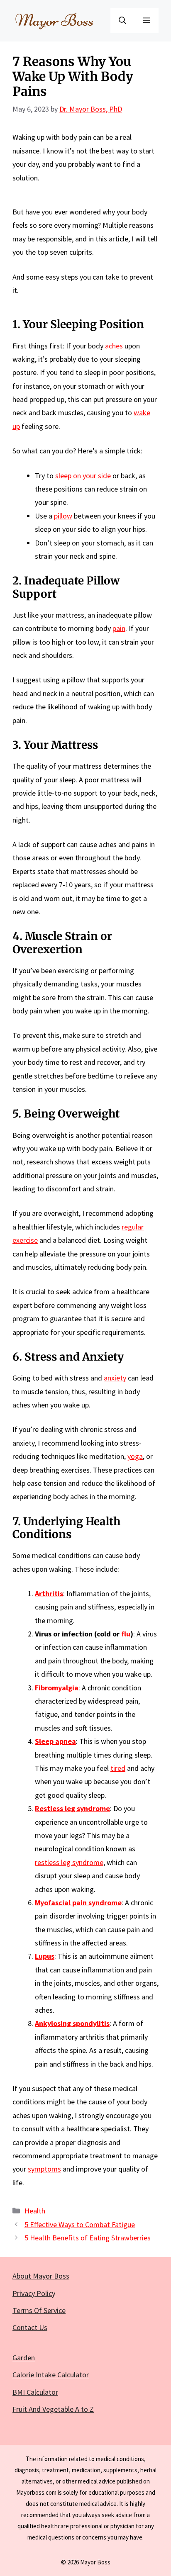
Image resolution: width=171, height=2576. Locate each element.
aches (114, 346)
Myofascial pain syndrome (78, 1903)
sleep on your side (83, 476)
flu (126, 1634)
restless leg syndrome (69, 1862)
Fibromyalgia (57, 1688)
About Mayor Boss (41, 2276)
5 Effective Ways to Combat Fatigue (80, 2224)
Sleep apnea (55, 1741)
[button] (122, 21)
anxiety (115, 1378)
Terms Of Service (39, 2310)
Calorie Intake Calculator (51, 2375)
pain (119, 628)
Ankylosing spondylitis (72, 2023)
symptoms (44, 2169)
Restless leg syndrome (72, 1808)
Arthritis (49, 1594)
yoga (135, 1456)
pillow (63, 516)
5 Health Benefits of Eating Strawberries (88, 2238)
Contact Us (30, 2327)
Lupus (45, 1956)
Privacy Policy (34, 2293)
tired (118, 1768)
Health (35, 2211)
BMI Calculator (35, 2392)
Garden (24, 2358)
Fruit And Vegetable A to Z (53, 2409)
